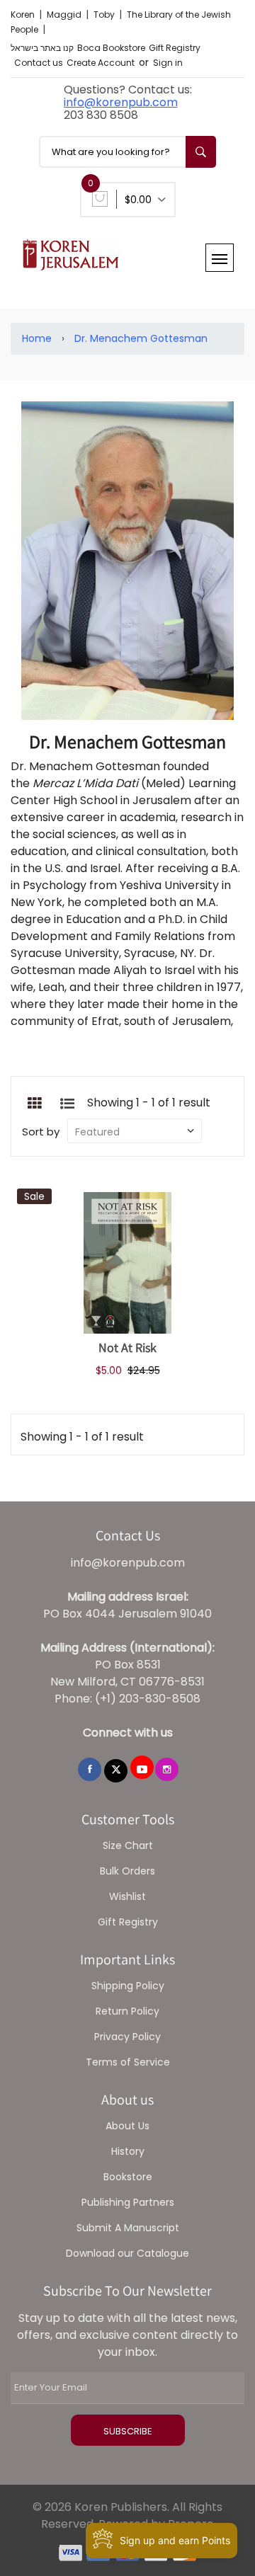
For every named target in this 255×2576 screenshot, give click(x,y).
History (128, 2151)
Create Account (101, 63)
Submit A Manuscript (128, 2228)
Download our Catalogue (127, 2253)
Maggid (65, 15)
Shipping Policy (128, 1986)
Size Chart (128, 1845)
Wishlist (127, 1896)
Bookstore (128, 2177)
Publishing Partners (128, 2202)
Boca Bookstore (111, 48)
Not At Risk (127, 1347)
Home (37, 338)
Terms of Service (128, 2062)
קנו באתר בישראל (42, 48)
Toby (105, 15)
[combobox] (127, 152)
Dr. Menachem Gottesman (141, 338)
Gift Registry (175, 48)
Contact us (39, 63)
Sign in (168, 63)
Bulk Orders (127, 1871)
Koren (24, 15)
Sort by (41, 1132)
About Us (127, 2126)
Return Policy (127, 2011)
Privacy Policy (127, 2037)
